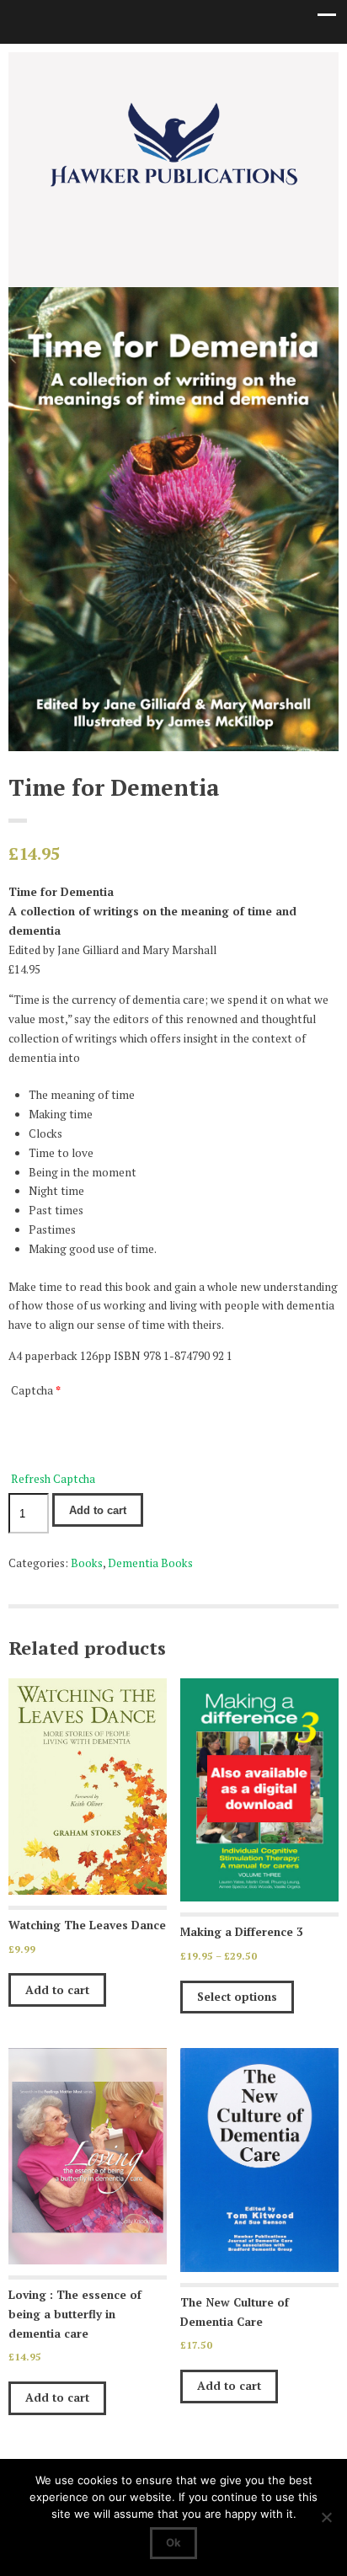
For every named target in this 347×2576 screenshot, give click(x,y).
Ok (173, 2542)
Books (87, 1563)
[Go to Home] (173, 186)
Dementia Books (150, 1563)
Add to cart (98, 1510)
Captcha (36, 1390)
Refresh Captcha (53, 1479)
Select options (237, 1997)
